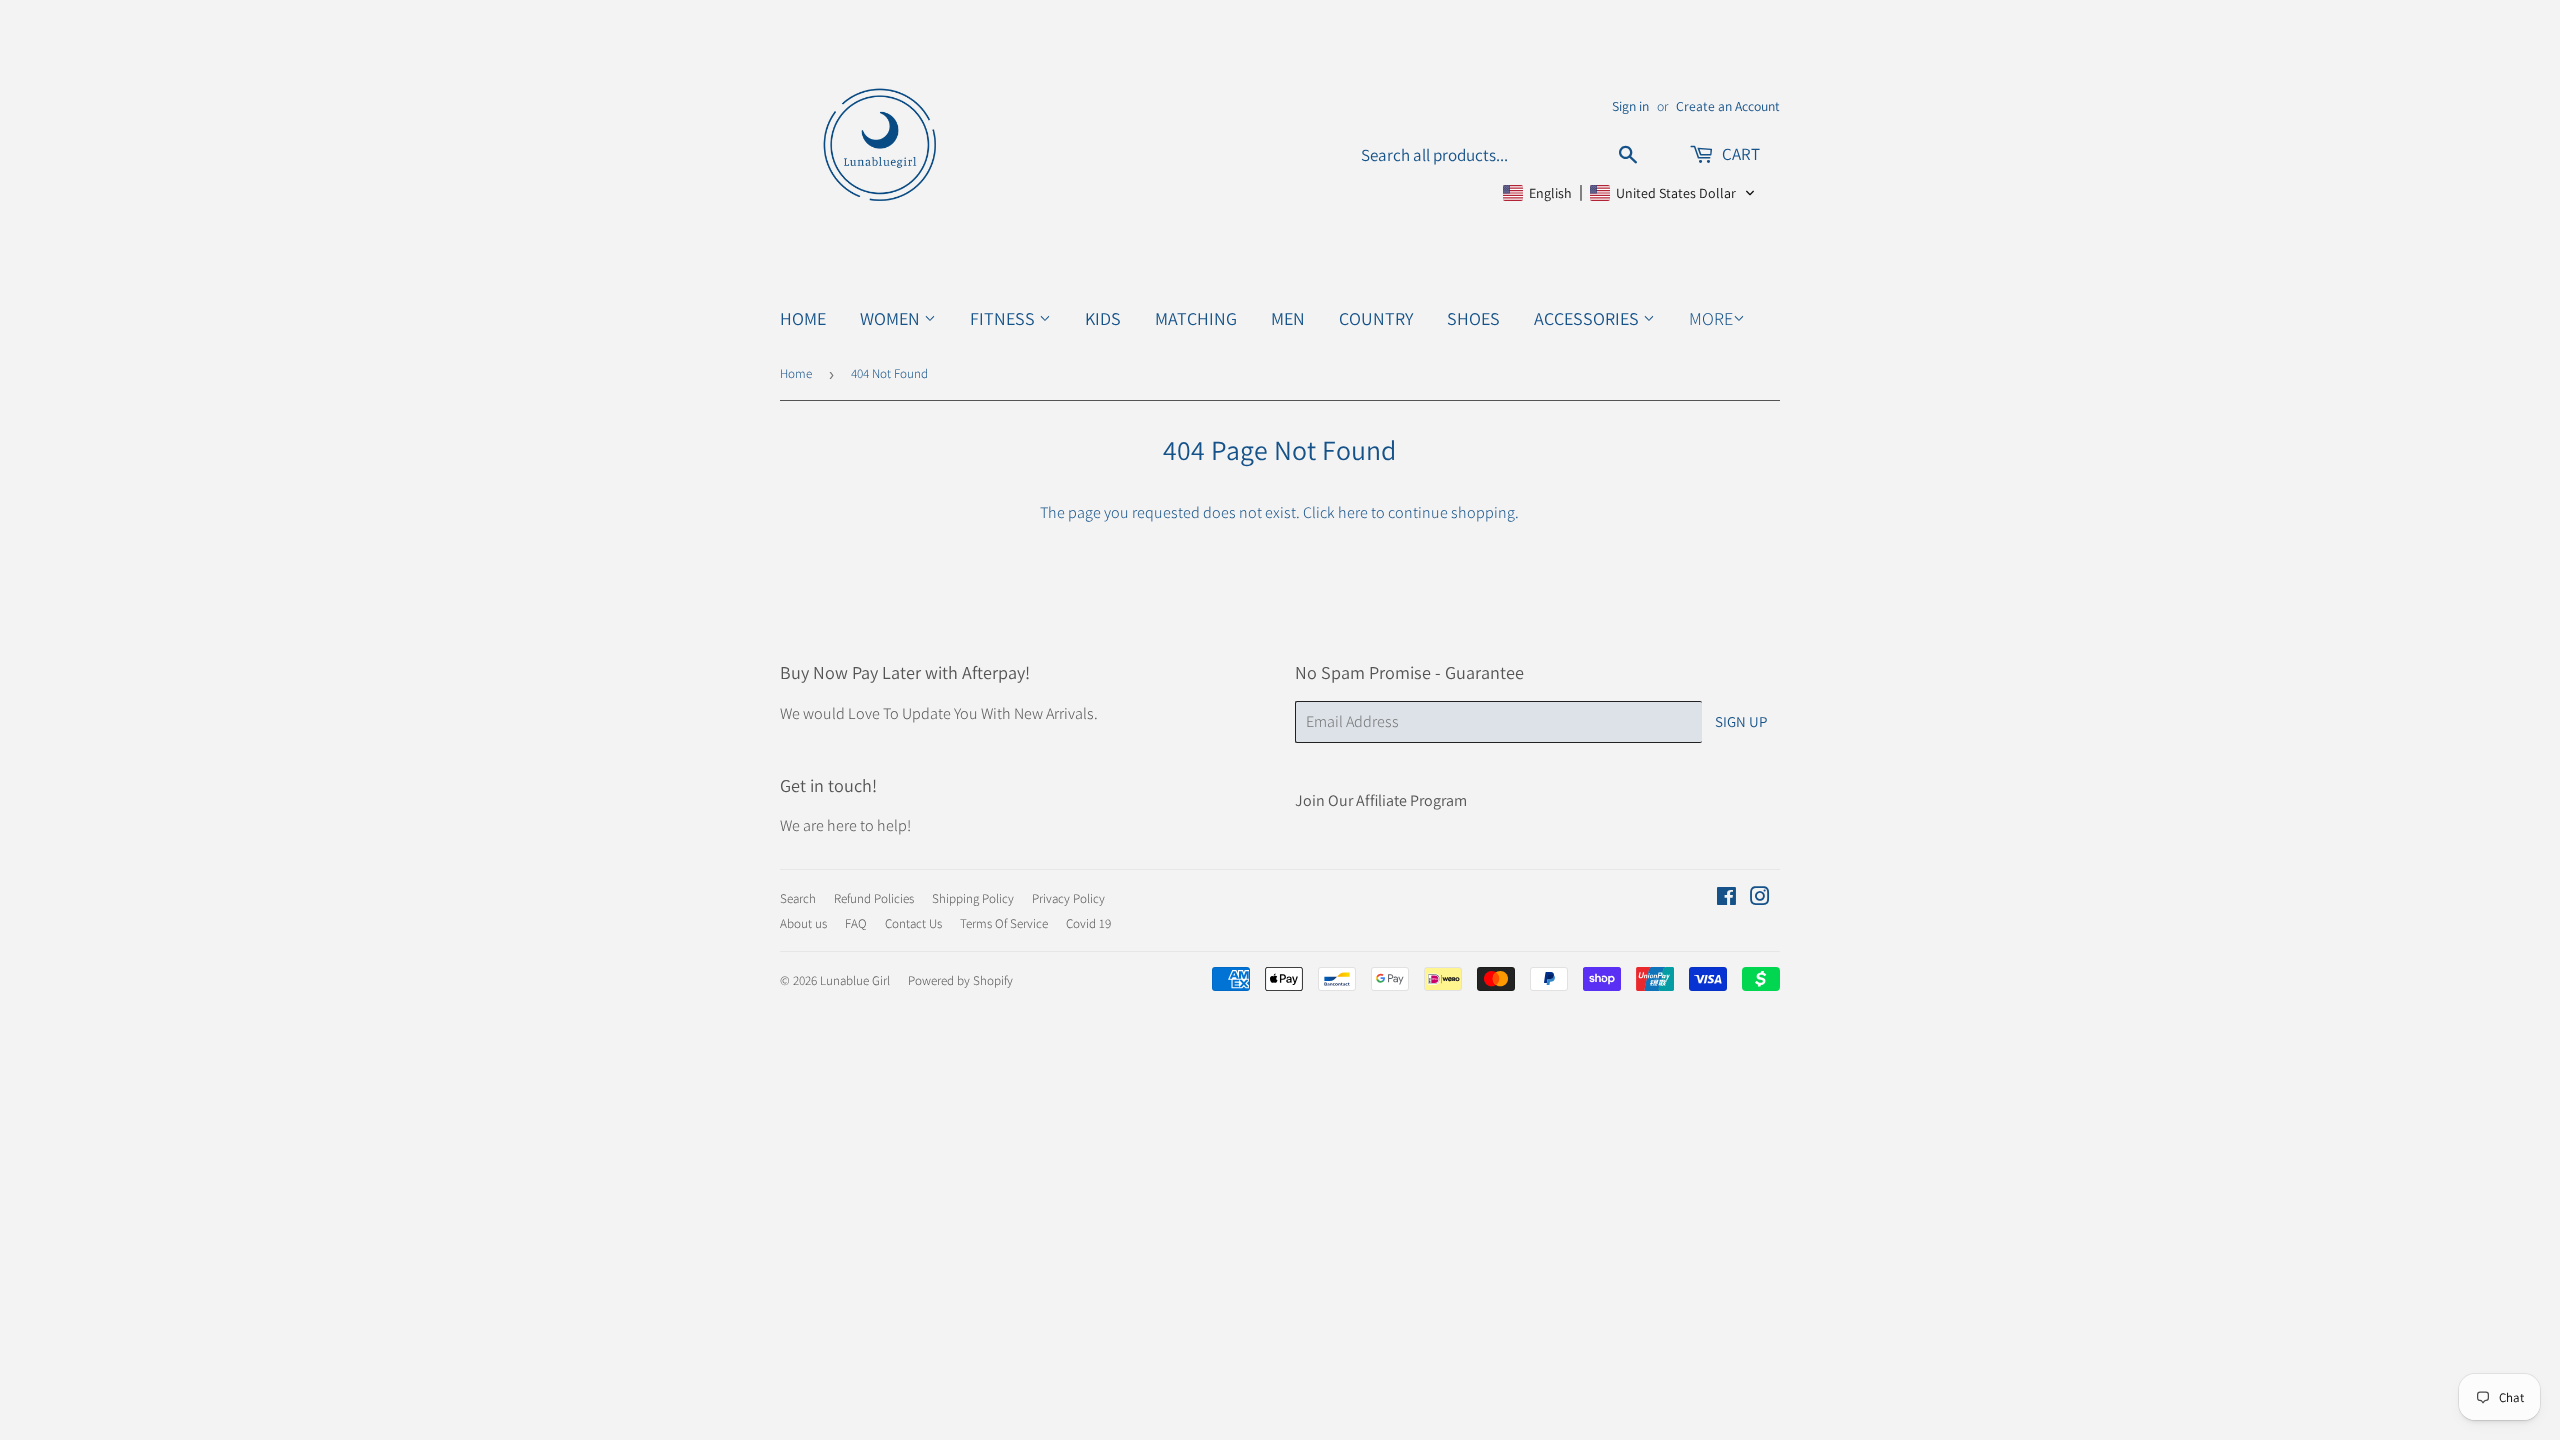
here (1353, 512)
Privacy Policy (1068, 898)
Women (892, 318)
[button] (1629, 193)
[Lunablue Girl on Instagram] (1760, 898)
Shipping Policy (973, 898)
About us (803, 923)
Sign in (1630, 106)
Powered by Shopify (960, 980)
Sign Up (1741, 721)
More (1711, 318)
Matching (1196, 318)
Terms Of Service (1004, 923)
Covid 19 (1088, 923)
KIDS (1103, 318)
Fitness (1004, 318)
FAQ (856, 923)
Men (1288, 318)
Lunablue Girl (855, 980)
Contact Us (913, 923)
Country (1376, 318)
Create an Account (1728, 106)
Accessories (1588, 318)
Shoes (1473, 318)
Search (798, 898)
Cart (1739, 154)
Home (803, 318)
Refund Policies (874, 898)
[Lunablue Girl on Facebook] (1726, 898)
